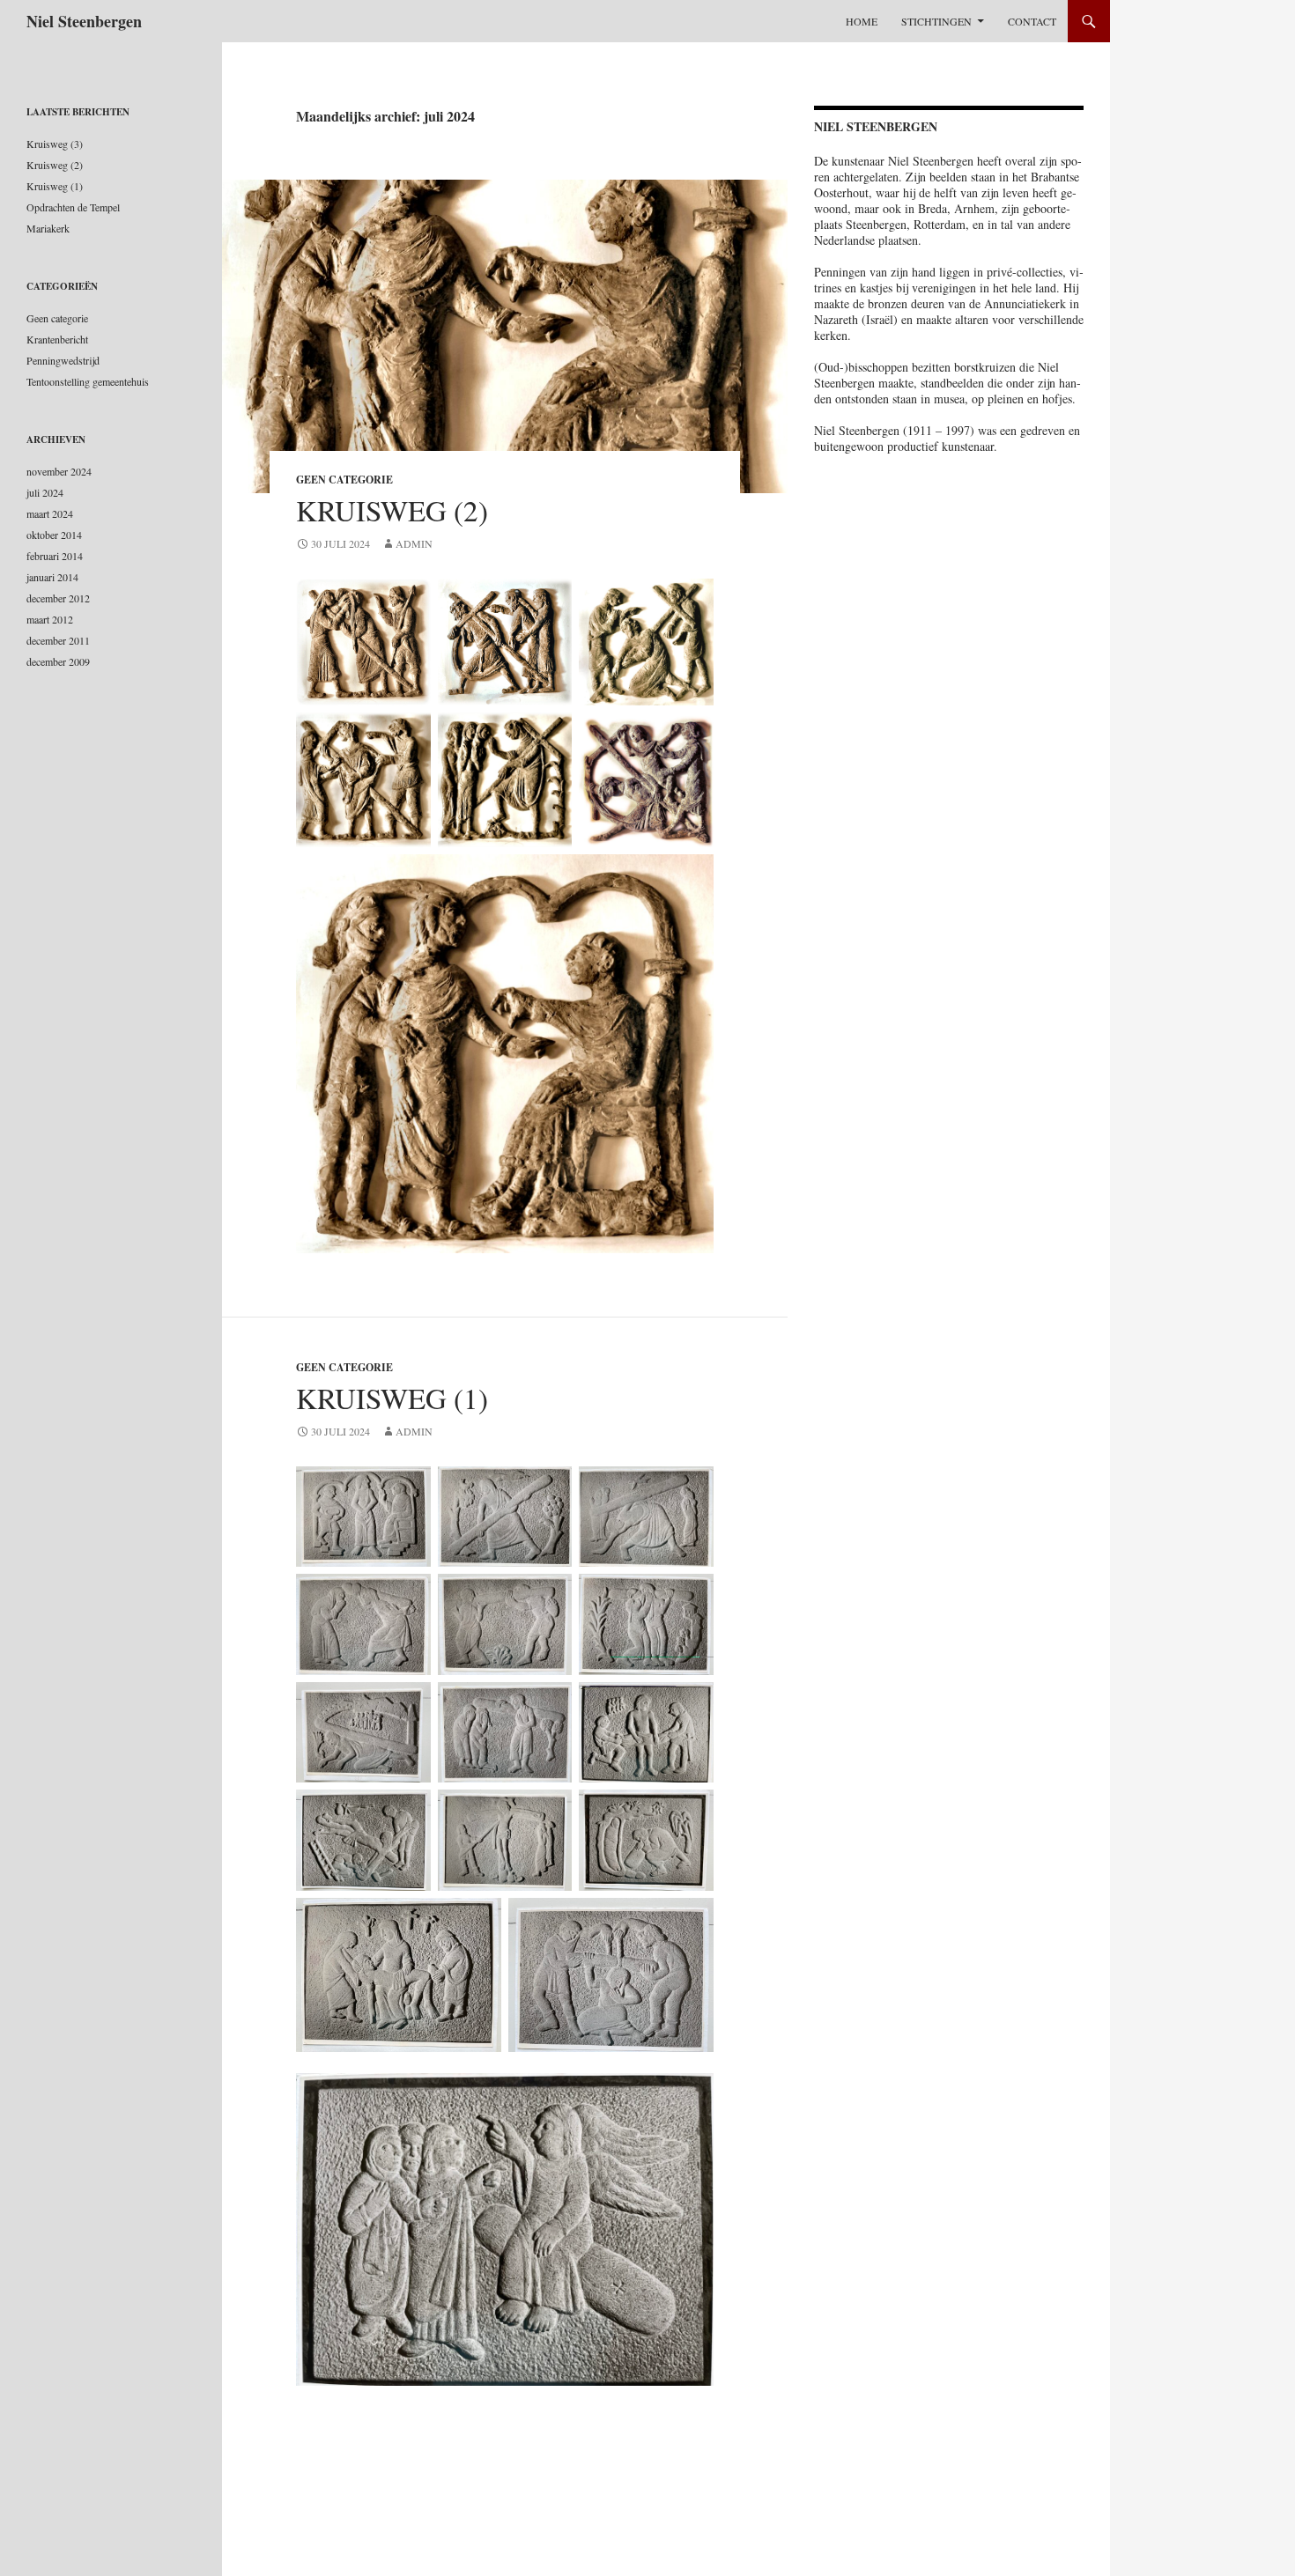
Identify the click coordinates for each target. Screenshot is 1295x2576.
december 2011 (58, 640)
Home (862, 21)
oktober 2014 (54, 535)
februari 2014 (55, 556)
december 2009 (58, 661)
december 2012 (58, 598)
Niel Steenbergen (84, 21)
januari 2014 (52, 577)
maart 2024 (50, 513)
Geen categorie (344, 480)
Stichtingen (936, 21)
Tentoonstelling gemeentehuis (88, 381)
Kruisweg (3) (55, 144)
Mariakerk (48, 228)
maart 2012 (50, 619)
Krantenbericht (57, 339)
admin (414, 543)
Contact (1032, 21)
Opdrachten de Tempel (73, 207)
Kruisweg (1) (392, 1398)
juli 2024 (45, 492)
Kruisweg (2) (392, 510)
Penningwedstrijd (63, 360)
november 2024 (59, 471)
